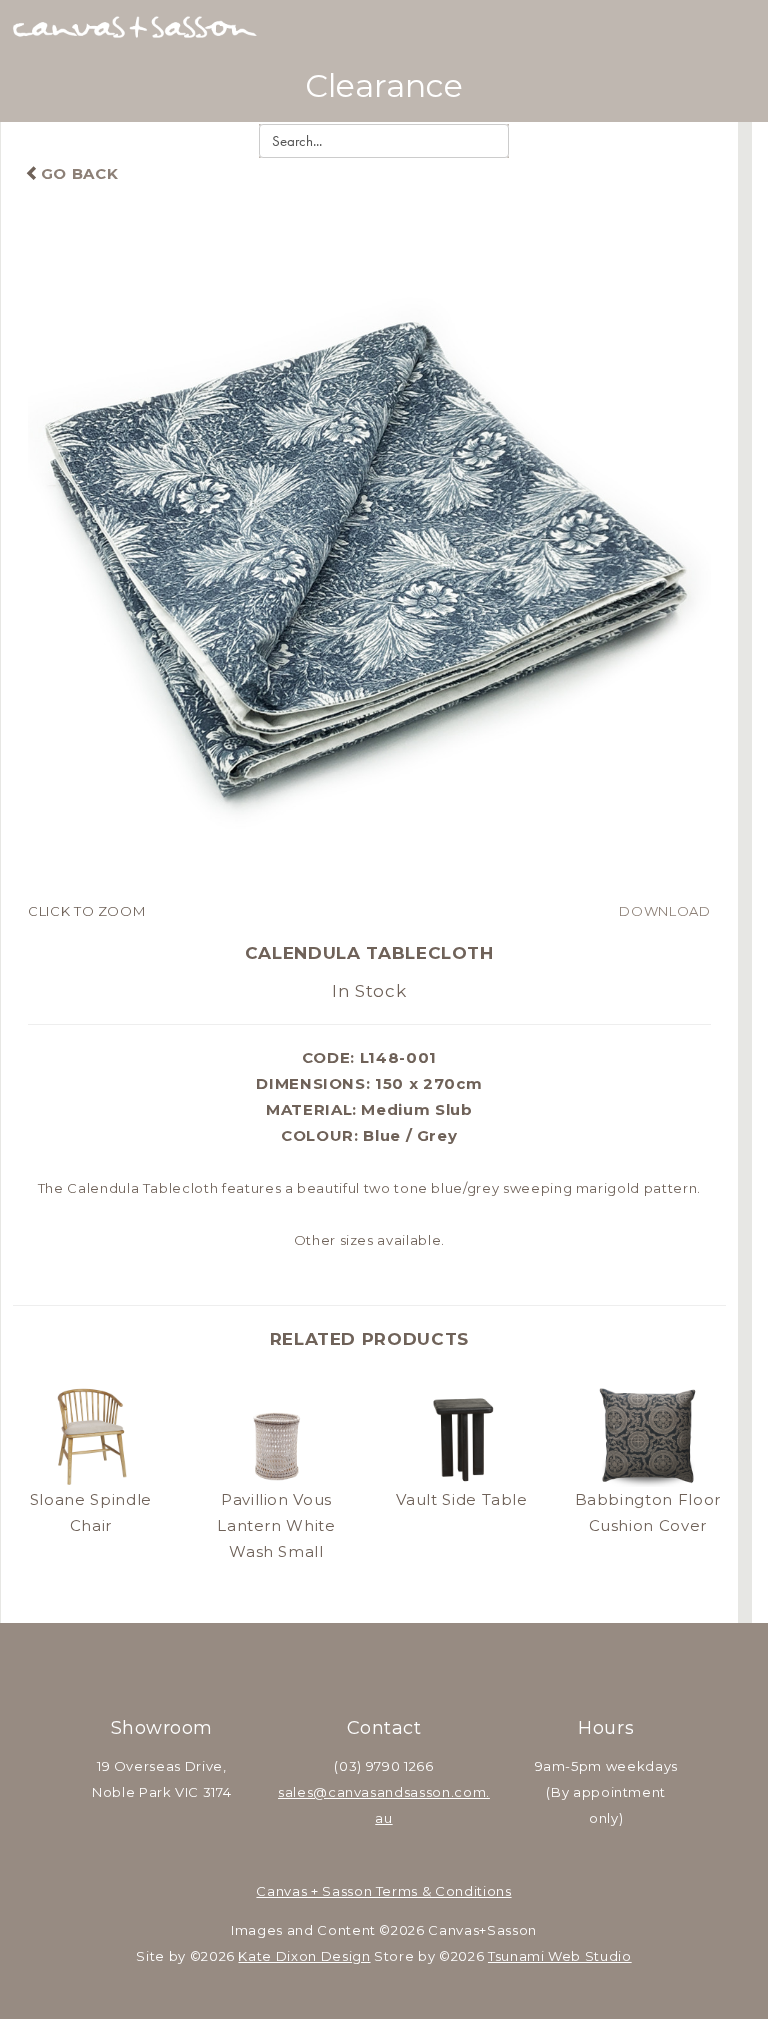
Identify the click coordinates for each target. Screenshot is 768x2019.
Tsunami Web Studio (560, 1956)
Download (664, 911)
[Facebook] (358, 1667)
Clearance (384, 85)
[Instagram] (410, 1667)
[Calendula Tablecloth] (369, 556)
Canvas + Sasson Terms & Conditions (383, 1891)
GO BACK (79, 173)
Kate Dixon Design (304, 1956)
